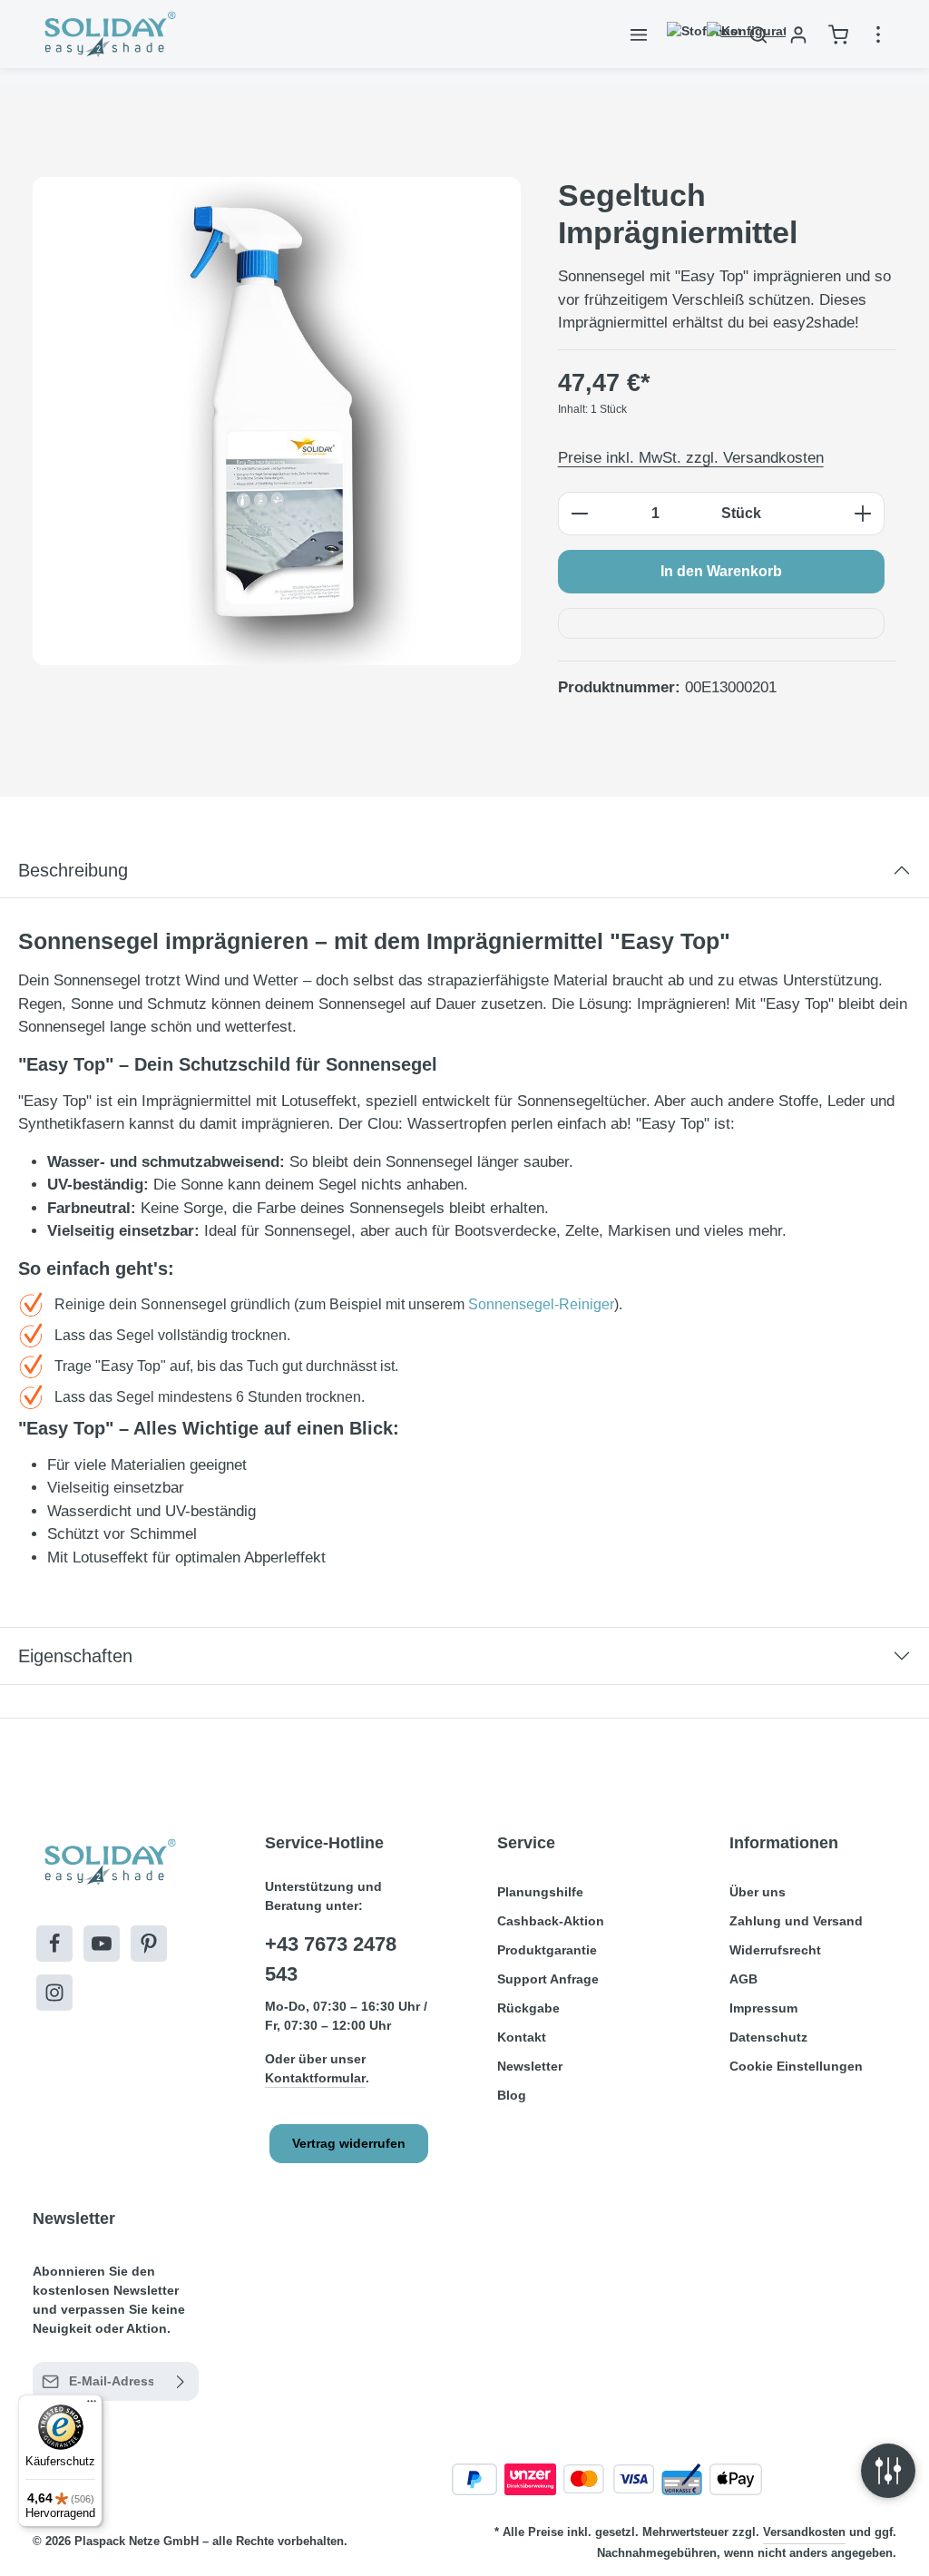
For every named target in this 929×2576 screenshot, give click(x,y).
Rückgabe (528, 2008)
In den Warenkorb (721, 571)
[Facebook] (54, 1944)
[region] (277, 421)
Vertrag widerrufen (349, 2143)
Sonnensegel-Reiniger (541, 1304)
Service (526, 1843)
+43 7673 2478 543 (331, 1959)
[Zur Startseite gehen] (108, 34)
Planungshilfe (540, 1892)
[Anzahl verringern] (579, 514)
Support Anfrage (548, 1979)
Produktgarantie (547, 1950)
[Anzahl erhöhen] (863, 514)
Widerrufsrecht (775, 1950)
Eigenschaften (75, 1656)
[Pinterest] (149, 1944)
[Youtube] (102, 1944)
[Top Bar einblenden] (878, 34)
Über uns (758, 1892)
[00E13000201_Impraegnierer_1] (277, 421)
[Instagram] (54, 1993)
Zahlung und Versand (796, 1921)
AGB (743, 1979)
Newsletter (530, 2066)
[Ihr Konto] (798, 34)
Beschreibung (73, 870)
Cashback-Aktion (551, 1921)
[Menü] (639, 34)
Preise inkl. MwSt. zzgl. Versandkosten (691, 458)
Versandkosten (804, 2532)
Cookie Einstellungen (796, 2066)
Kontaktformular (315, 2078)
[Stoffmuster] (679, 34)
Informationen (784, 1843)
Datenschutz (768, 2037)
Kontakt (522, 2037)
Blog (512, 2095)
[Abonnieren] (181, 2381)
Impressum (763, 2008)
